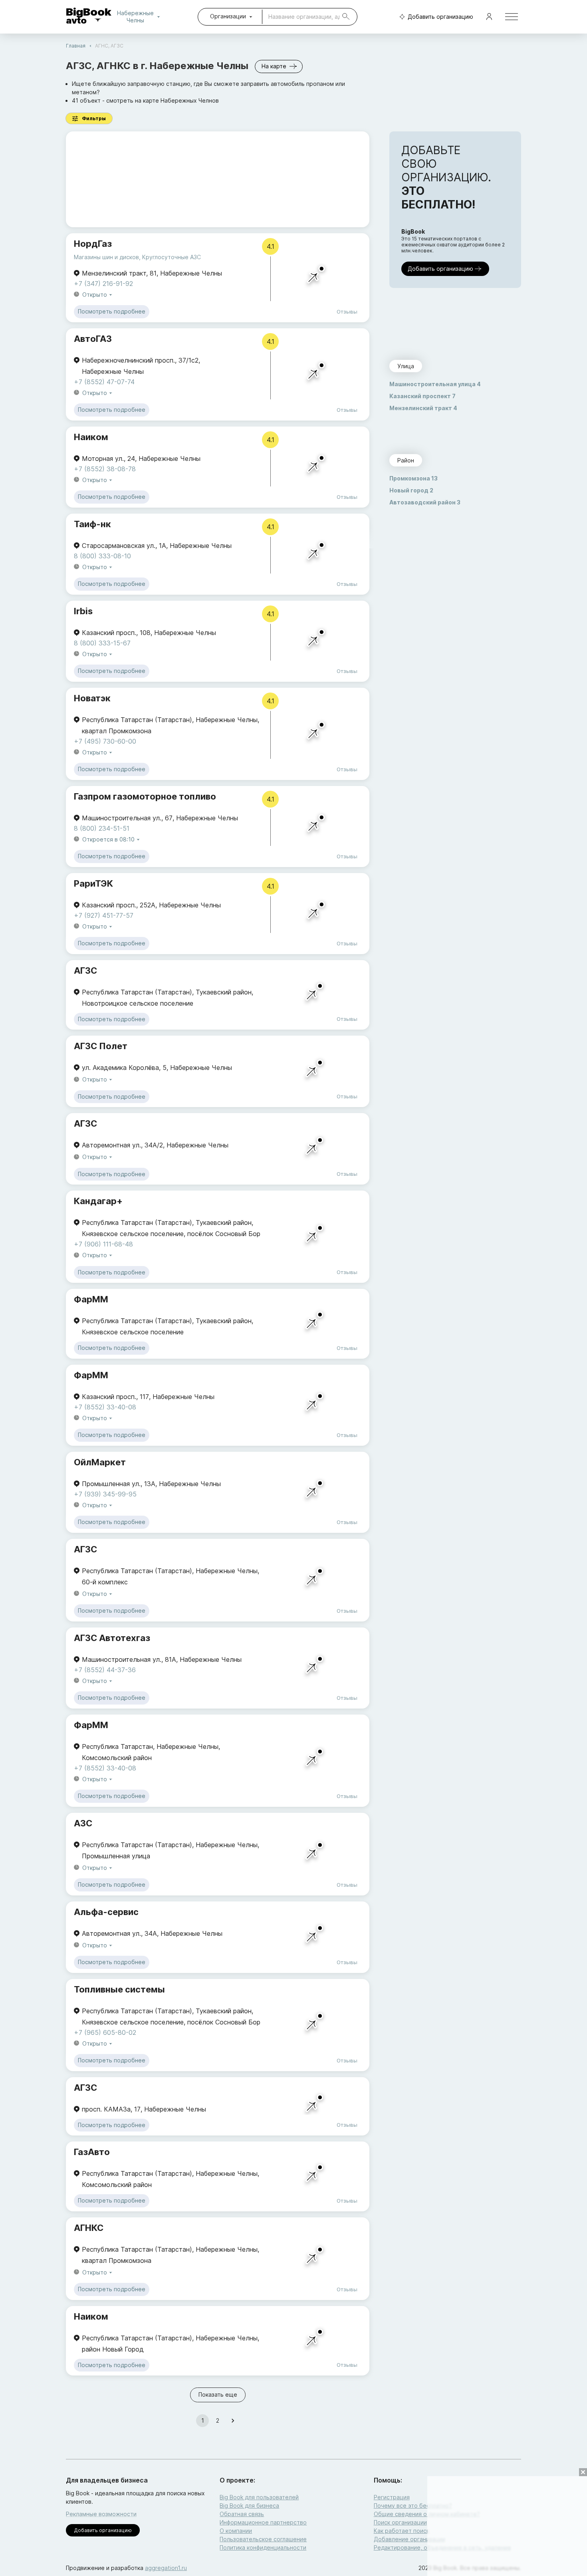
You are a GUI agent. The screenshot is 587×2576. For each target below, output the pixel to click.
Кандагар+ (98, 1201)
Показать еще (218, 2394)
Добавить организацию (440, 17)
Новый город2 (411, 490)
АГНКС (89, 2228)
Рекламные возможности (101, 2514)
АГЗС (85, 970)
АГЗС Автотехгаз (112, 1638)
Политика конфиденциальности (263, 2547)
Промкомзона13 (413, 478)
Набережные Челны (137, 17)
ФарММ (91, 1299)
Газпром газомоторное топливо (145, 796)
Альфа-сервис (106, 1912)
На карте (274, 66)
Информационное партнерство (263, 2522)
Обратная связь (242, 2514)
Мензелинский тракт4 (423, 408)
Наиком (91, 437)
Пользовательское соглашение (263, 2539)
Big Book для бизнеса (249, 2506)
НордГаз (93, 244)
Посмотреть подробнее (112, 311)
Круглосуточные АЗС (172, 257)
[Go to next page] (233, 2421)
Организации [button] (228, 16)
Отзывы (347, 312)
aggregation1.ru (166, 2568)
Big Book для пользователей (259, 2497)
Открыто (95, 295)
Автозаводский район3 (425, 502)
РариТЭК (93, 883)
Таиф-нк (92, 524)
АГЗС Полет (101, 1046)
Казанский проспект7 (422, 396)
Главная (76, 46)
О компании (236, 2531)
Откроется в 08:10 (108, 839)
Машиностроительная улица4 (435, 384)
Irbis (83, 611)
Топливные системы (119, 1989)
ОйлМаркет (100, 1462)
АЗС (83, 1823)
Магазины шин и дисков (106, 257)
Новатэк (92, 698)
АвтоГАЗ (93, 339)
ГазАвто (92, 2152)
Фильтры (94, 118)
